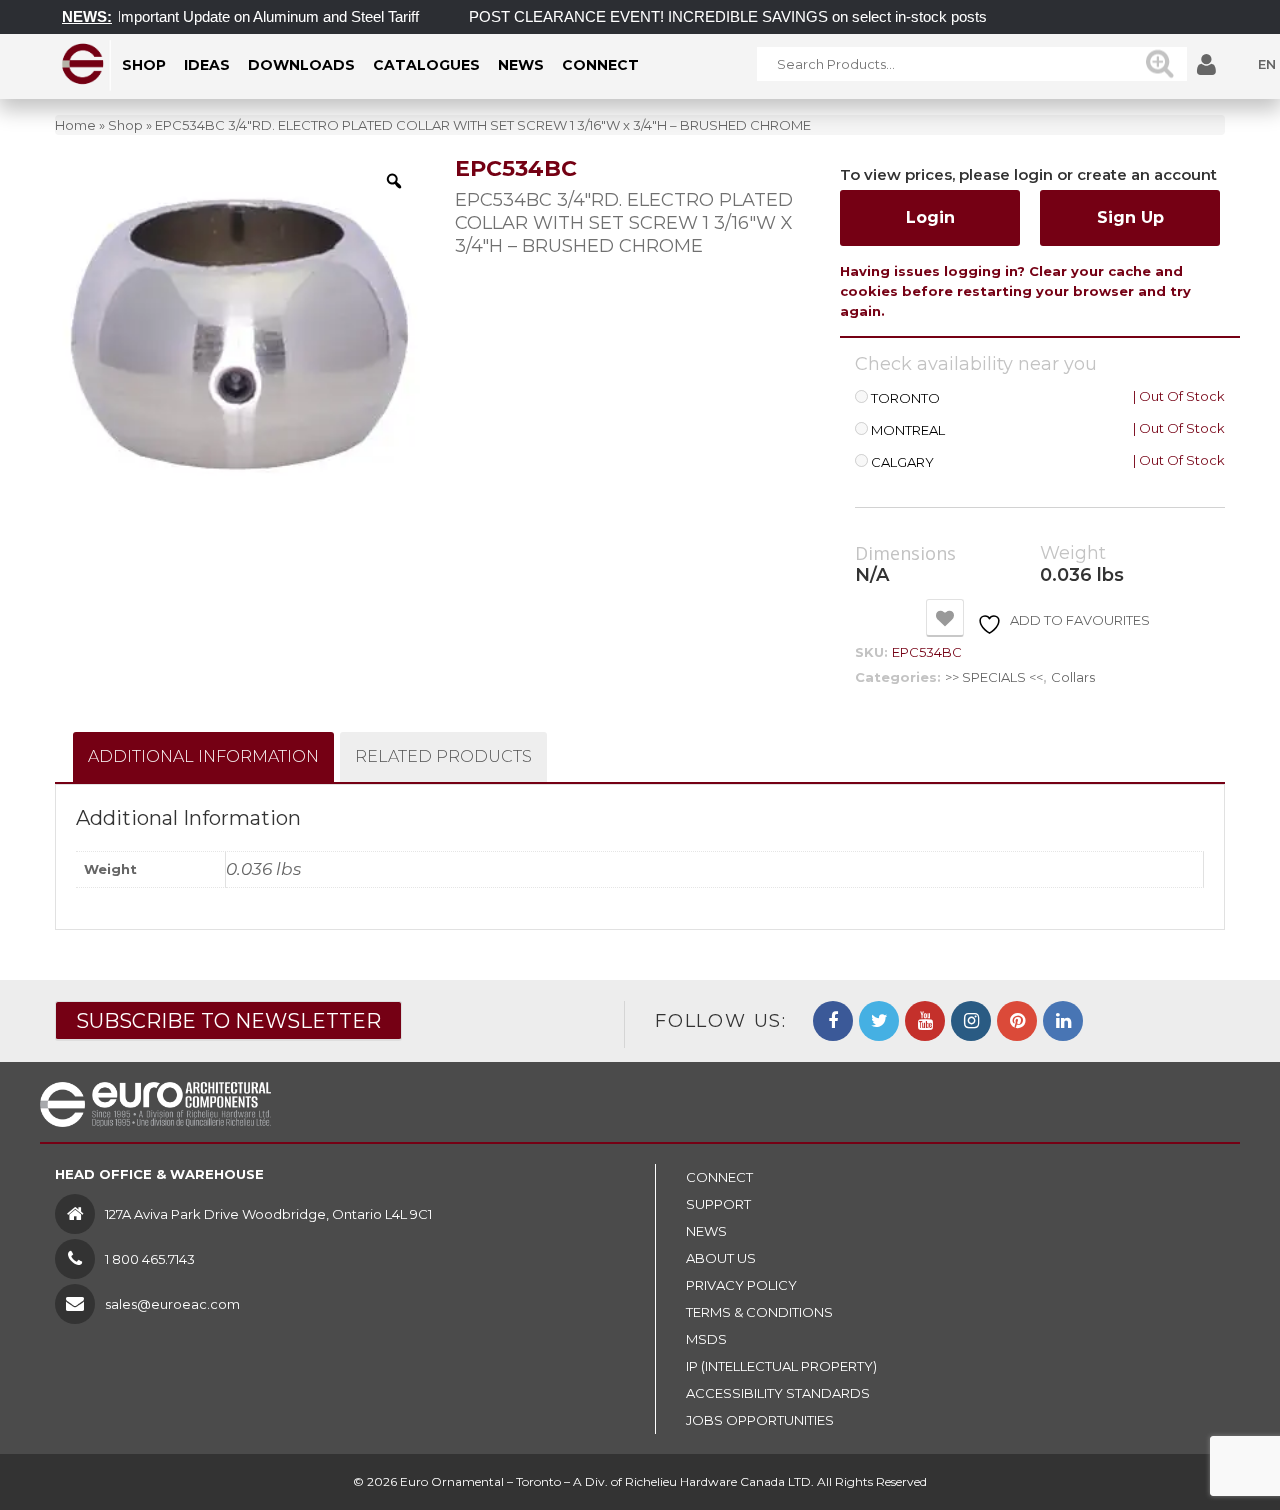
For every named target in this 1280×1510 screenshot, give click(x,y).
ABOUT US (721, 1258)
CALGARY (902, 462)
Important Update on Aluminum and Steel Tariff (249, 16)
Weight (1073, 553)
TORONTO (905, 398)
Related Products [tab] (443, 756)
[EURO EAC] (83, 64)
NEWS (706, 1231)
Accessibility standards (778, 1393)
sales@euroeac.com (172, 1304)
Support (718, 1204)
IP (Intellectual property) (781, 1366)
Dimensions (905, 554)
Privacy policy (741, 1285)
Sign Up (1130, 217)
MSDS (706, 1339)
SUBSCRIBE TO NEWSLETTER (228, 1021)
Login (930, 217)
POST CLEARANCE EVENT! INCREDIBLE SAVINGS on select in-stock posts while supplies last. (772, 16)
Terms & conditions (759, 1312)
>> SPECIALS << (994, 677)
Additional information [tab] (203, 756)
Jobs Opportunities (760, 1420)
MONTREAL (908, 430)
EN (1267, 64)
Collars (1073, 677)
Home (75, 125)
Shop (125, 125)
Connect (719, 1177)
